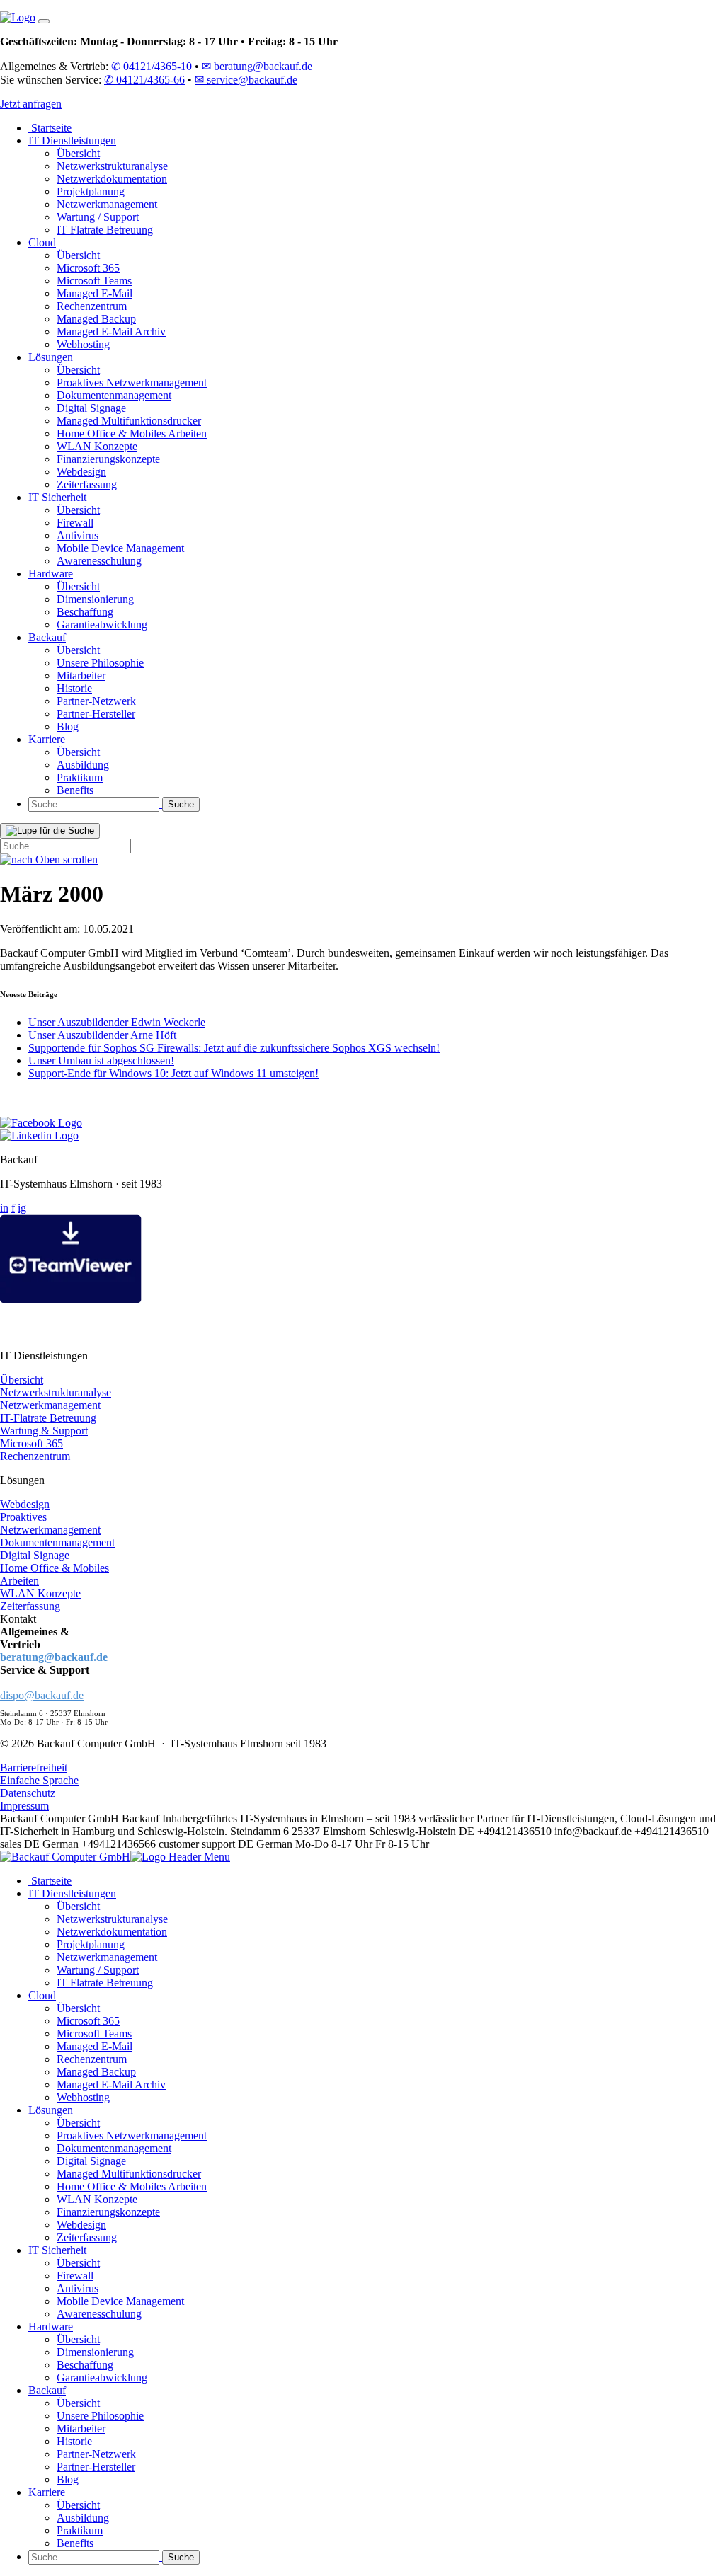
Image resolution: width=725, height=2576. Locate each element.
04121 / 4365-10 (78, 1644)
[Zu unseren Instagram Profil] (11, 1110)
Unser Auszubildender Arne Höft (102, 1035)
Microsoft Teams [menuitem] (94, 2034)
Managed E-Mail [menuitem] (95, 2046)
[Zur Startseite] (18, 17)
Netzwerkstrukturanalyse (112, 166)
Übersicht (78, 153)
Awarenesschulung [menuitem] (99, 2314)
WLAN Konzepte (97, 446)
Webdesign (81, 472)
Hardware (51, 574)
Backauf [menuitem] (47, 2390)
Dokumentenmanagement (114, 395)
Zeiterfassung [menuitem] (87, 2237)
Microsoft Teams (94, 281)
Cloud (42, 242)
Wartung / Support (98, 217)
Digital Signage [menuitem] (91, 2161)
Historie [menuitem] (74, 2441)
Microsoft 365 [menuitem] (88, 2021)
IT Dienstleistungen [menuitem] (72, 1893)
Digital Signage (91, 408)
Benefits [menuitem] (75, 2543)
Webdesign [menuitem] (81, 2225)
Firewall (75, 523)
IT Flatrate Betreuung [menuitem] (105, 1983)
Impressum (24, 1806)
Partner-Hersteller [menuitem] (96, 2467)
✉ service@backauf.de (246, 80)
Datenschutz (28, 1793)
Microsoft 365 (88, 268)
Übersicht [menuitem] (78, 1906)
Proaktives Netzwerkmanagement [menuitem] (132, 2135)
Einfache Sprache (39, 1780)
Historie (74, 688)
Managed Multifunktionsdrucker (129, 421)
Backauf (47, 637)
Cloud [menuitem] (42, 1995)
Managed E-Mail (95, 293)
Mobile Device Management (120, 548)
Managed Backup (96, 319)
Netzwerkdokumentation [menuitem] (112, 1932)
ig (22, 1208)
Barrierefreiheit (34, 1767)
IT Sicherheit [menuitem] (57, 2250)
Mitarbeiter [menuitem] (81, 2428)
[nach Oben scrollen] (49, 859)
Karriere (47, 739)
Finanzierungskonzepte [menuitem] (108, 2212)
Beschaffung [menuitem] (85, 2365)
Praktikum (80, 777)
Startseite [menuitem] (50, 1881)
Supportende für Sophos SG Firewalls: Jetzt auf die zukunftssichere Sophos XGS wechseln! (234, 1048)
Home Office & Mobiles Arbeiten (132, 433)
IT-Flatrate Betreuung (48, 1418)
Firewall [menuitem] (75, 2276)
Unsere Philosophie (100, 663)
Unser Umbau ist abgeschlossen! (101, 1060)
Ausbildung (83, 765)
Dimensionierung (95, 599)
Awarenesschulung (99, 561)
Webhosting (83, 344)
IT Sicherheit (57, 497)
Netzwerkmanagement (107, 204)
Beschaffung (85, 612)
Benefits (75, 790)
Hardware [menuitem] (51, 2327)
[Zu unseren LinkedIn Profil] (39, 1135)
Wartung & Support (44, 1431)
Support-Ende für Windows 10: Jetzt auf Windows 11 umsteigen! (173, 1073)
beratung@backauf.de (54, 1657)
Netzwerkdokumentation (112, 179)
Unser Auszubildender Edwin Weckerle (117, 1022)
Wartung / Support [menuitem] (98, 1970)
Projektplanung (91, 191)
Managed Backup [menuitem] (96, 2072)
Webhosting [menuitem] (83, 2097)
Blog (68, 726)
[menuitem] (377, 2557)
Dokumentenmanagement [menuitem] (114, 2148)
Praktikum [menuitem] (80, 2530)
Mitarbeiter (81, 675)
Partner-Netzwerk (96, 701)
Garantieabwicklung (102, 625)
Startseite (50, 128)
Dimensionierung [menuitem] (95, 2352)
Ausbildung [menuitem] (83, 2518)
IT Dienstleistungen (72, 140)
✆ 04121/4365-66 (144, 80)
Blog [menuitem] (68, 2479)
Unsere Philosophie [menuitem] (100, 2416)
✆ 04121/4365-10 (152, 66)
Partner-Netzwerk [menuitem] (96, 2454)
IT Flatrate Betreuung (105, 230)
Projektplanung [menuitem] (91, 1944)
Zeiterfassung (87, 484)
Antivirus (78, 535)
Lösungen (51, 357)
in (4, 1208)
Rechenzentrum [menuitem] (92, 2059)
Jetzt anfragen (31, 104)
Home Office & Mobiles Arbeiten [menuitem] (132, 2186)
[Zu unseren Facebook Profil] (41, 1123)
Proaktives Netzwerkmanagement (132, 383)
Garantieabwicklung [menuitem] (102, 2377)
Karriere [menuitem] (47, 2492)
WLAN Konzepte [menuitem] (97, 2199)
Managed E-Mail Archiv (111, 332)
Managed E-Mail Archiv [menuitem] (111, 2085)
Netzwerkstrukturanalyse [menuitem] (112, 1919)
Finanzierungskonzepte (108, 459)
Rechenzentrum (92, 306)
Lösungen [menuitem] (51, 2110)
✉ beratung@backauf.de (257, 66)
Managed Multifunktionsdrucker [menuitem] (129, 2174)
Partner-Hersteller (96, 714)
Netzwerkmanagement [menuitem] (107, 1957)
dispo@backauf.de (42, 1695)
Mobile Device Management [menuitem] (120, 2301)
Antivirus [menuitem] (78, 2288)
